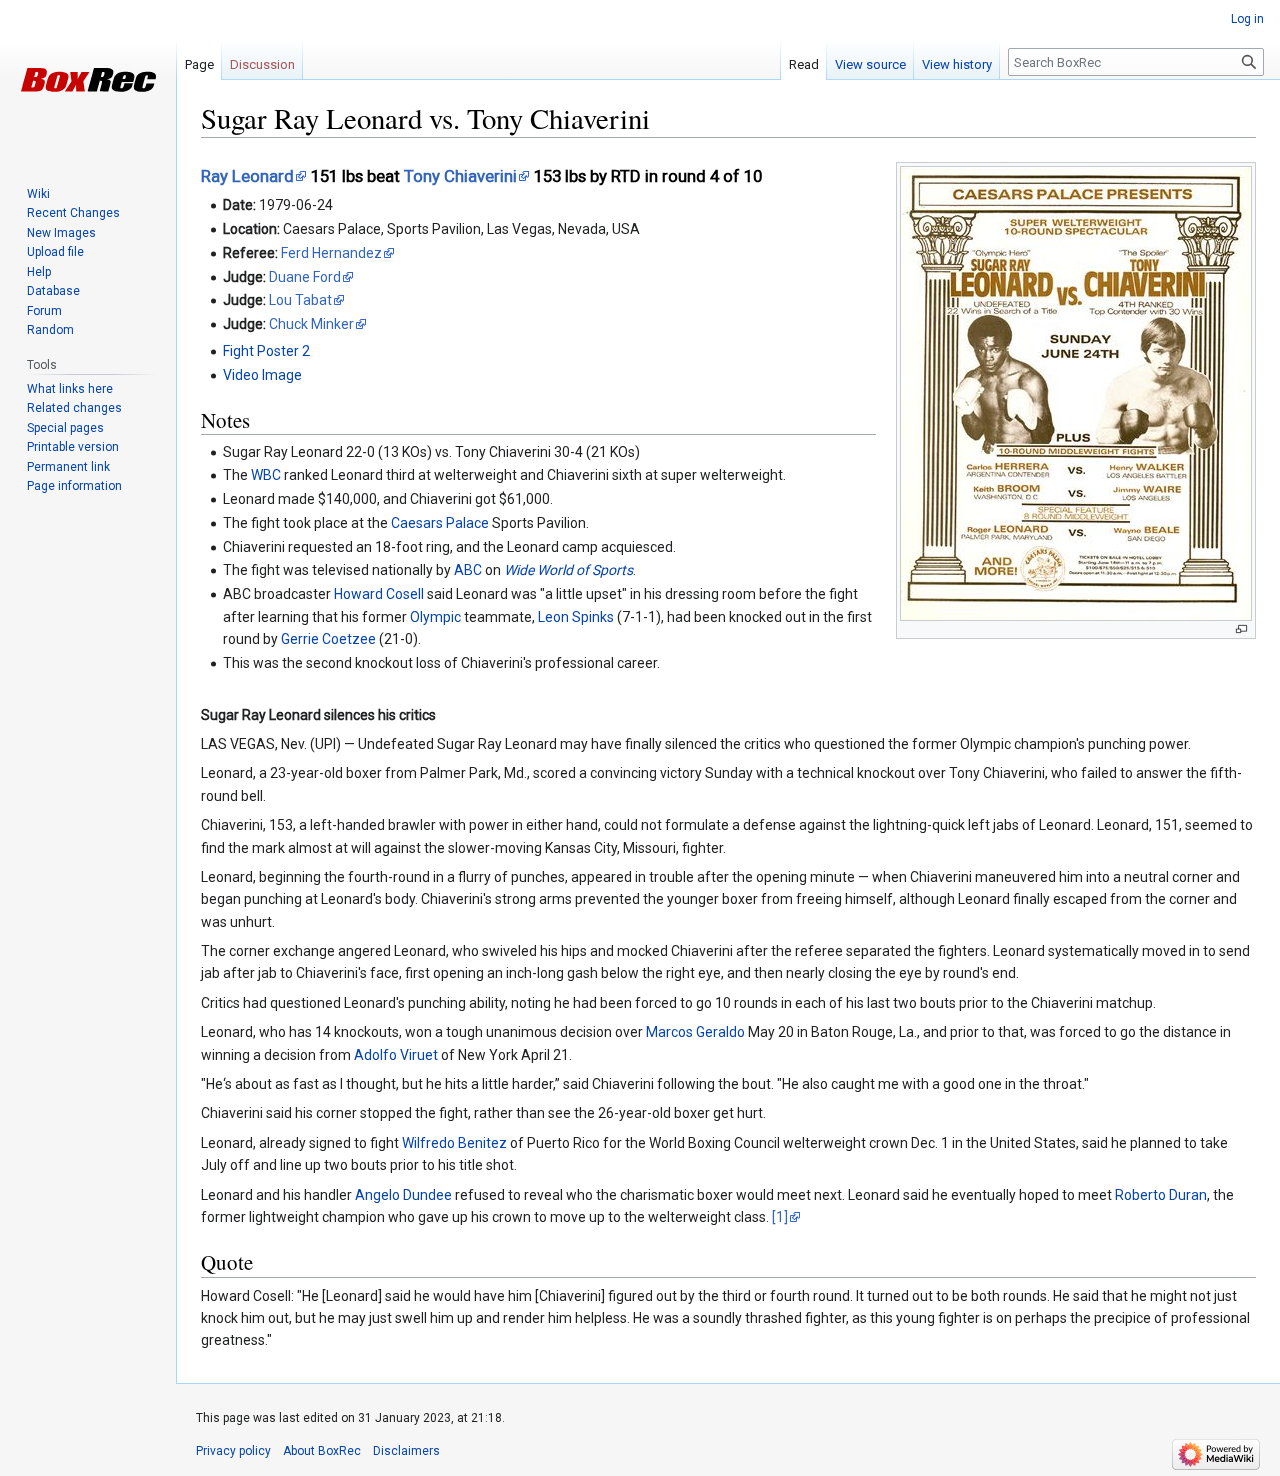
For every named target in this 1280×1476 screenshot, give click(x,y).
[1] (780, 1217)
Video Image (262, 375)
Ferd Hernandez (331, 253)
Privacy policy (233, 1451)
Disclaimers (406, 1451)
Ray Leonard (247, 176)
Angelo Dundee (403, 1195)
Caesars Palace (440, 523)
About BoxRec (322, 1451)
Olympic (435, 617)
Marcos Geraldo (695, 1032)
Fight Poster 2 (266, 351)
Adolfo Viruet (396, 1055)
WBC (266, 475)
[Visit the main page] (88, 80)
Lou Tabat (300, 300)
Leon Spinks (576, 617)
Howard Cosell (379, 594)
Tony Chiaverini (460, 176)
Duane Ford (305, 277)
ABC (468, 570)
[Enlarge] (1241, 629)
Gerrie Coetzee (328, 639)
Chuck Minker (311, 324)
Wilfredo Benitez (454, 1143)
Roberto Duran (1161, 1195)
